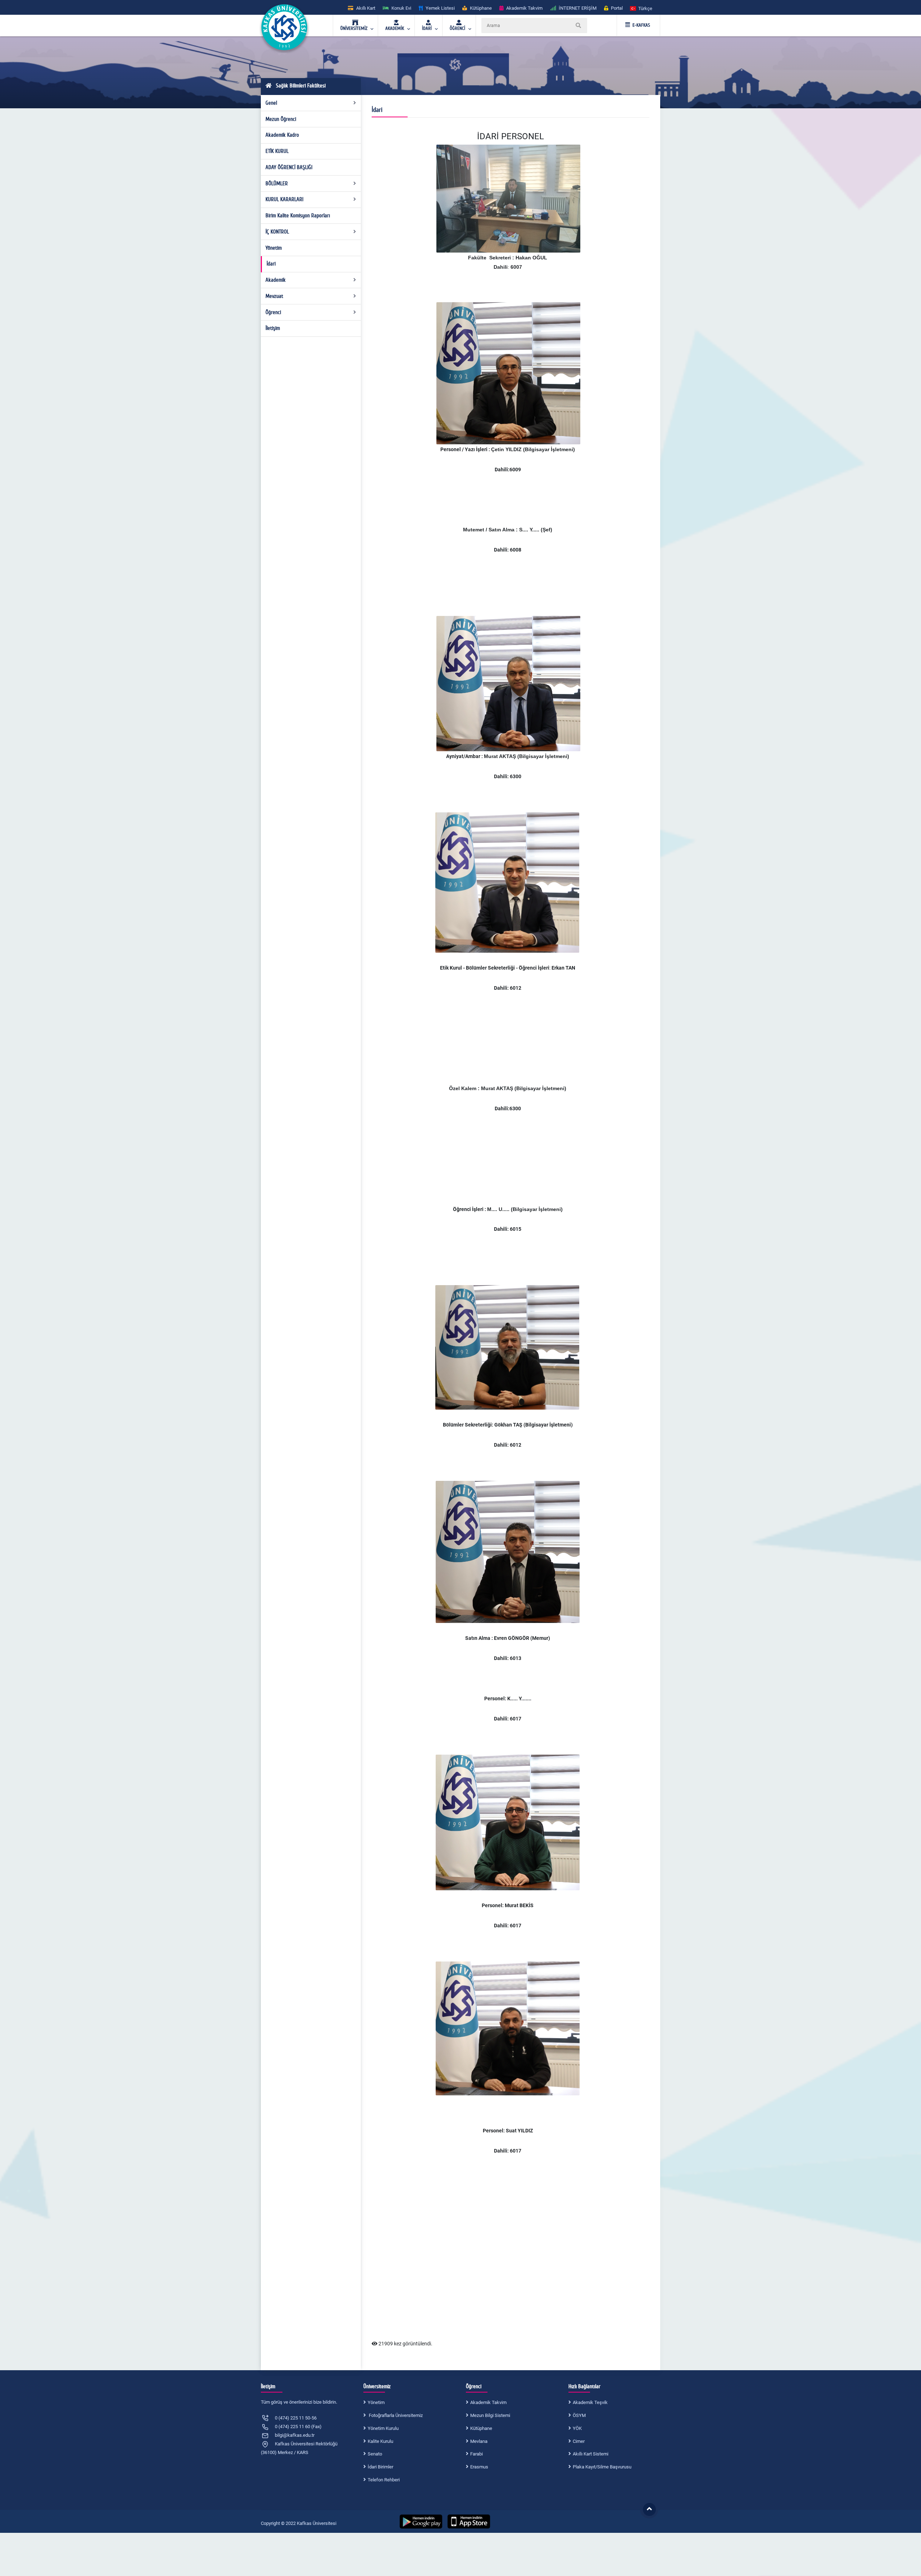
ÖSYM (579, 2415)
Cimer (579, 2441)
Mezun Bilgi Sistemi (490, 2415)
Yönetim (274, 248)
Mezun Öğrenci (281, 119)
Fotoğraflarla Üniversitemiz (395, 2415)
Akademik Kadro (282, 135)
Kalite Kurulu (380, 2441)
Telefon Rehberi (384, 2480)
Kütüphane (481, 2428)
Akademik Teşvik (590, 2402)
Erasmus (479, 2467)
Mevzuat (274, 296)
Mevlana (479, 2441)
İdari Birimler (380, 2467)
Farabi (477, 2454)
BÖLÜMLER (277, 183)
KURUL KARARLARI (284, 199)
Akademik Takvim (488, 2402)
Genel (271, 103)
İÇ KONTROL (277, 232)
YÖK (577, 2428)
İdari (271, 264)
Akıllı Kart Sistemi (591, 2454)
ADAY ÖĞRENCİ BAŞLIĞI (289, 167)
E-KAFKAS (641, 25)
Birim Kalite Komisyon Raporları (298, 216)
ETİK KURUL (277, 151)
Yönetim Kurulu (383, 2428)
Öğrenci (273, 312)
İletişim (273, 328)
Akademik (276, 280)
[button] (641, 8)
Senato (375, 2454)
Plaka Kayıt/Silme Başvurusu (602, 2467)
